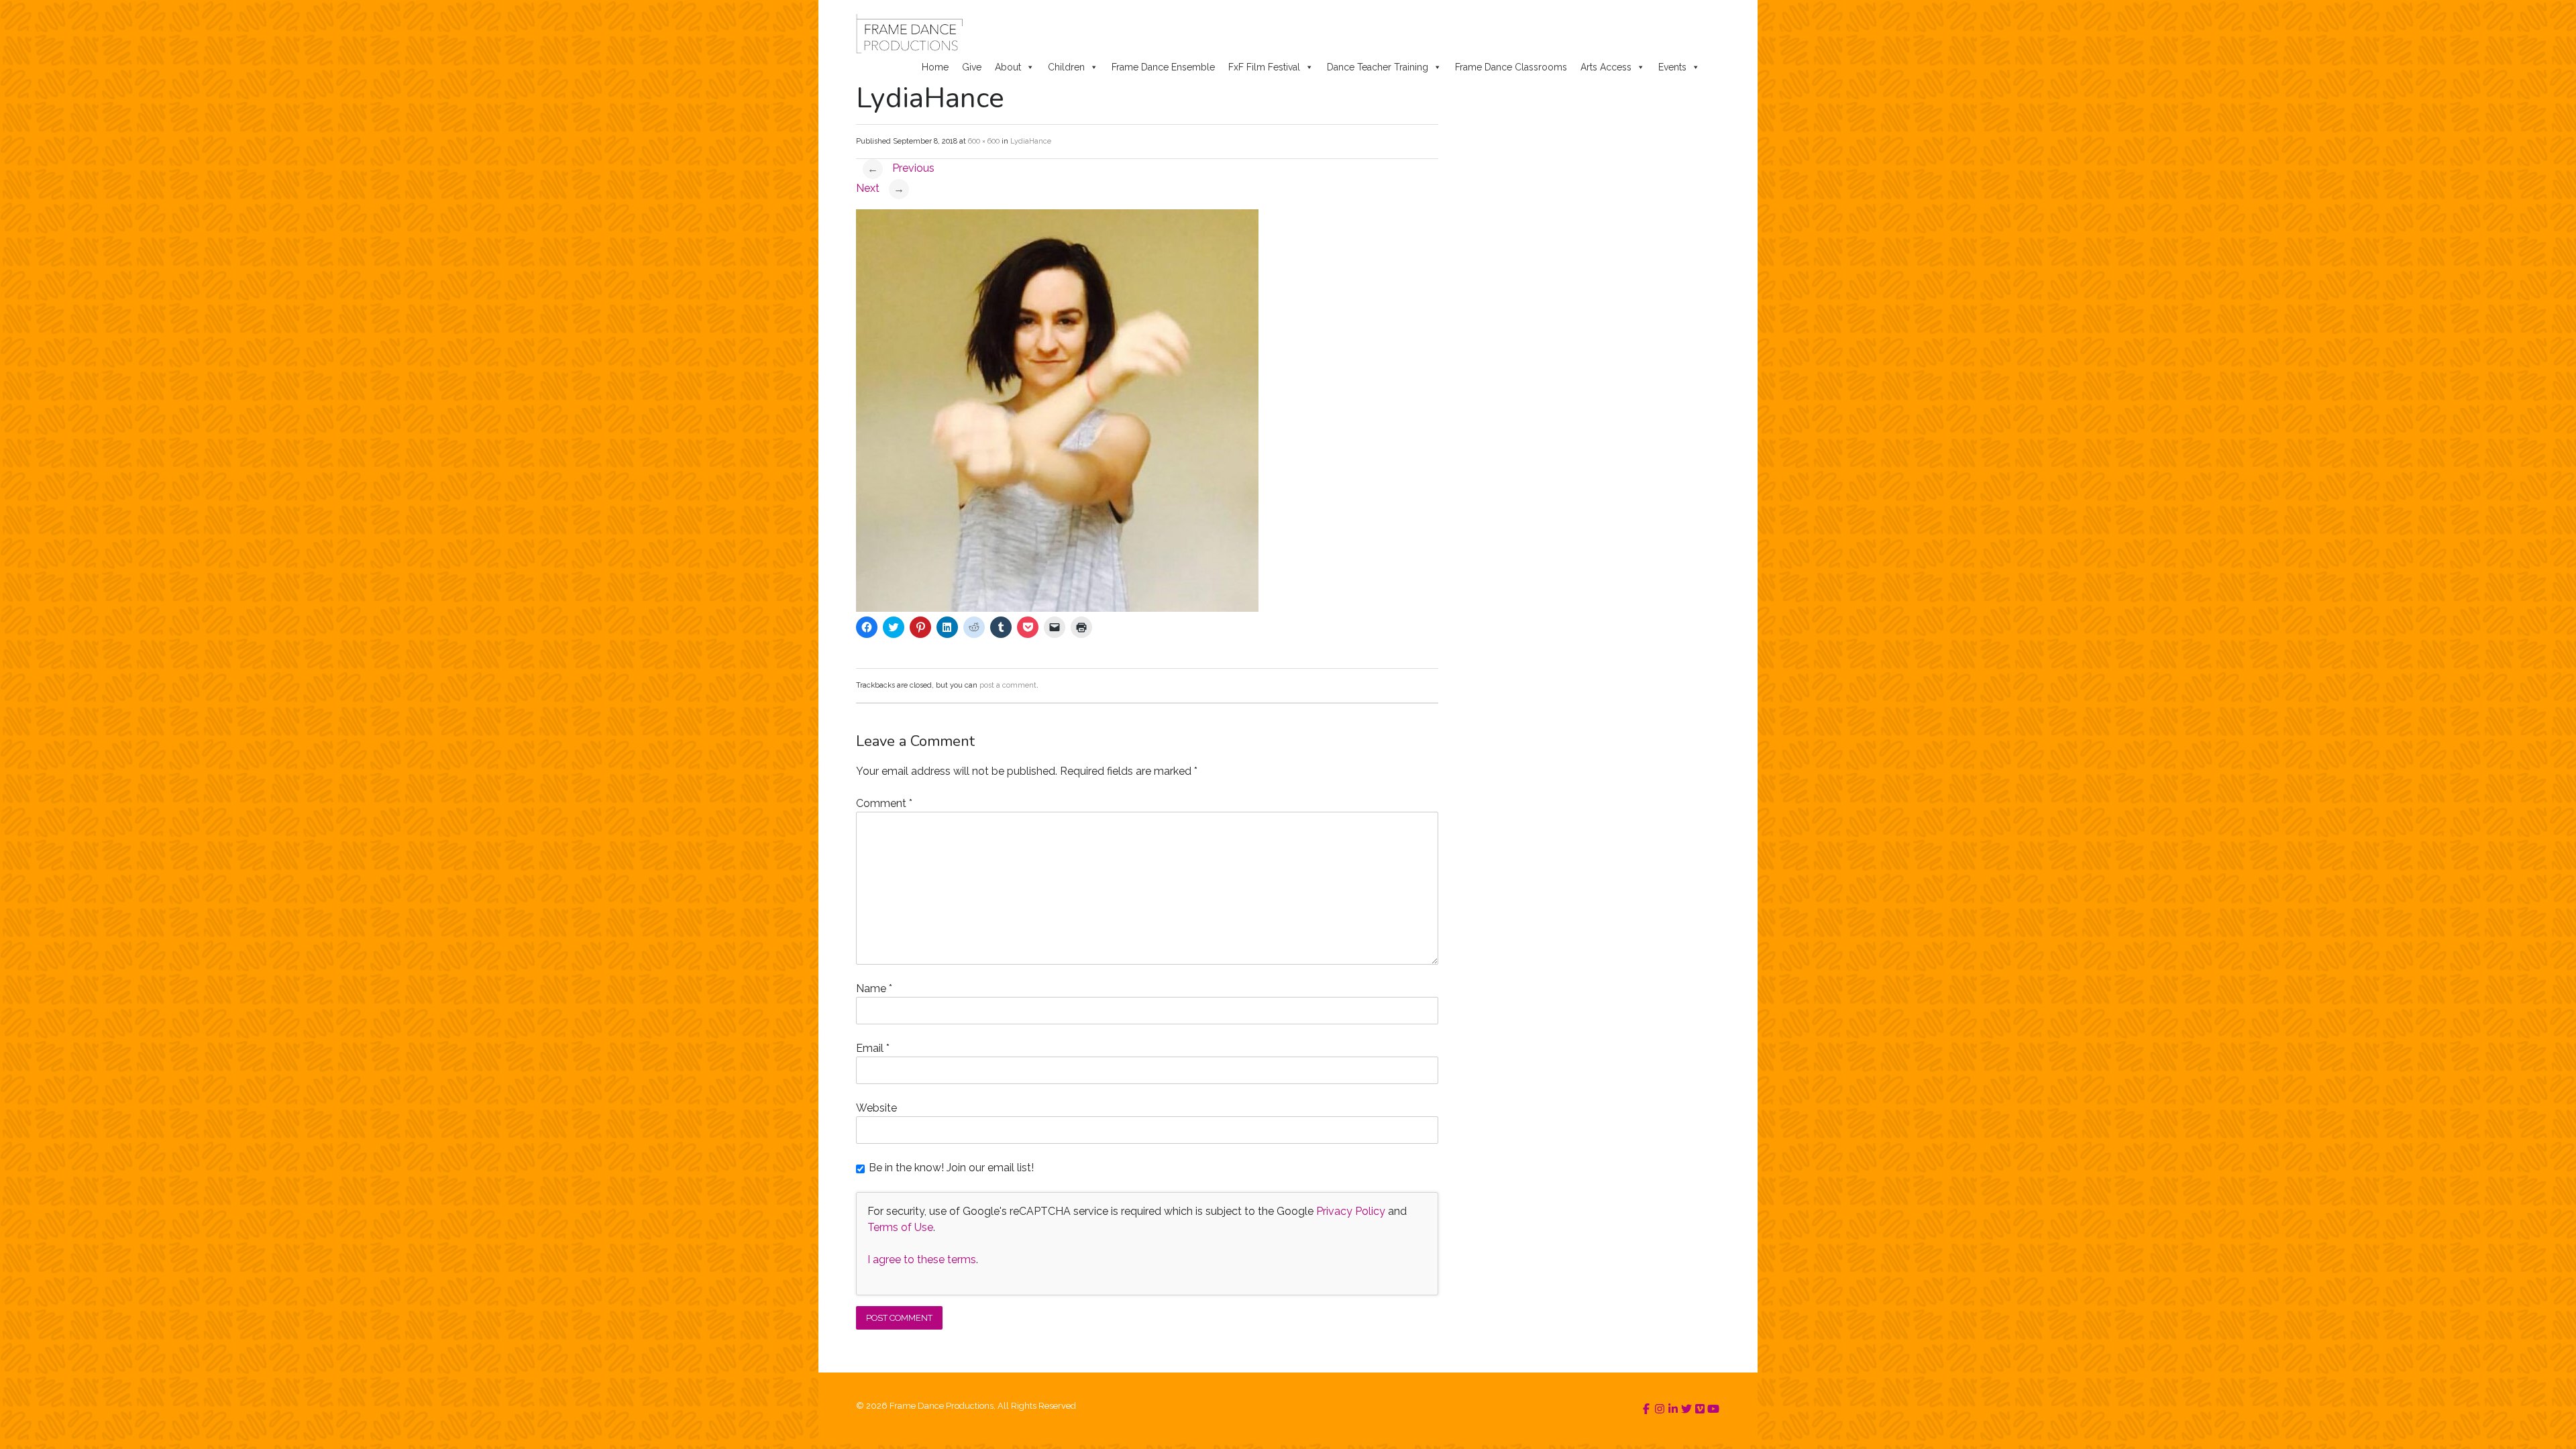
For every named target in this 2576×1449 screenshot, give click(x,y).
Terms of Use (900, 1227)
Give (972, 67)
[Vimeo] (1700, 1409)
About (1008, 67)
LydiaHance (1031, 141)
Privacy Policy (1351, 1211)
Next (880, 188)
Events (1672, 67)
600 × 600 (984, 141)
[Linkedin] (1673, 1409)
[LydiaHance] (1057, 608)
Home (935, 67)
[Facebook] (1646, 1409)
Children (1066, 67)
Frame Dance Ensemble (1163, 67)
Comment (884, 803)
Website (876, 1108)
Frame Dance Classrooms (1511, 67)
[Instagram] (1660, 1409)
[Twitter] (1686, 1409)
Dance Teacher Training (1378, 67)
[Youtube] (1713, 1409)
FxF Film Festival (1264, 67)
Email (873, 1048)
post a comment (1008, 685)
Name (874, 988)
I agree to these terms (922, 1259)
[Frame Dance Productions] (909, 34)
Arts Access (1606, 67)
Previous (901, 168)
